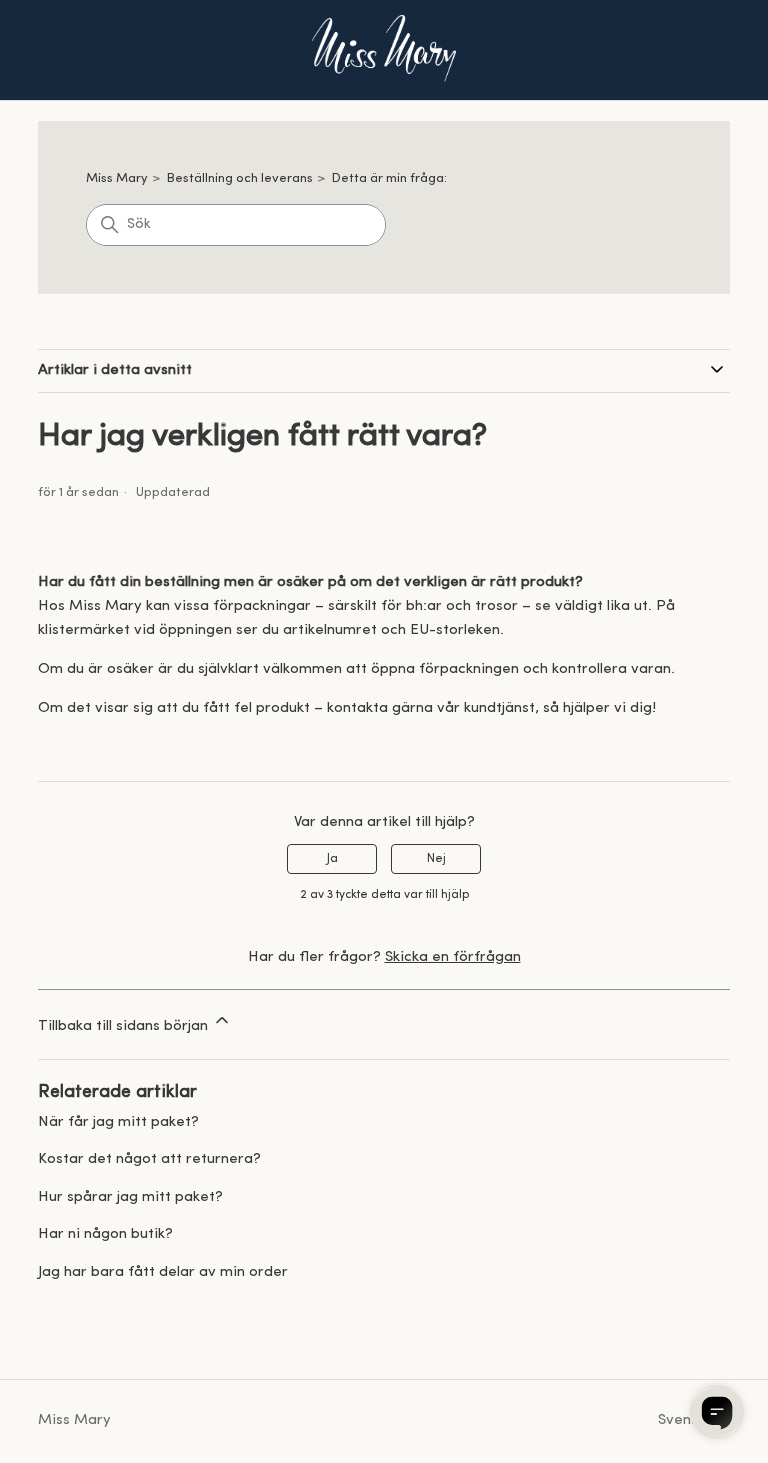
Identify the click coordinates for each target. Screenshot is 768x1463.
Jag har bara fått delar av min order (163, 1272)
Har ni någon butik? (105, 1234)
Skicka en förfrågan (453, 957)
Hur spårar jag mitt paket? (130, 1197)
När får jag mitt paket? (118, 1122)
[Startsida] (384, 50)
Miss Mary (117, 178)
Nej (436, 859)
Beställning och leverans (240, 178)
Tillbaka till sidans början (125, 1026)
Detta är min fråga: (389, 178)
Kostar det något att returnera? (149, 1159)
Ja (332, 859)
